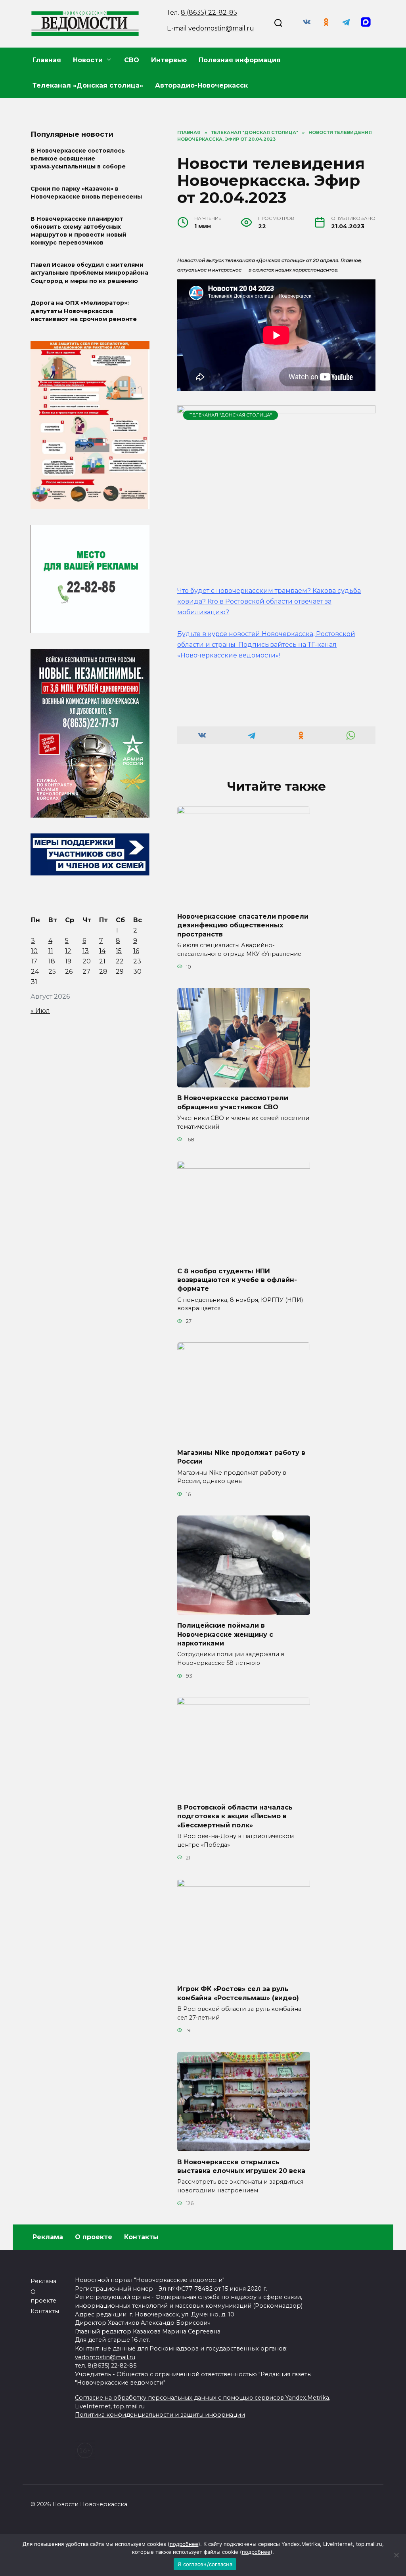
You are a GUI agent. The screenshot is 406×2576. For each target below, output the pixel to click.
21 (102, 961)
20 (87, 961)
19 (68, 961)
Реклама (48, 2237)
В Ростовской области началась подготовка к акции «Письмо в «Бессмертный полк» (235, 1816)
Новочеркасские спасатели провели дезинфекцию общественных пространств (243, 925)
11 (51, 951)
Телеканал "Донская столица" (231, 415)
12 (68, 951)
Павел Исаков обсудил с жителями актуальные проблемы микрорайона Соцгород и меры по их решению (89, 273)
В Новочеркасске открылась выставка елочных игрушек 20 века (241, 2166)
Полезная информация (240, 60)
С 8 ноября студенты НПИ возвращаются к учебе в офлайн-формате (237, 1280)
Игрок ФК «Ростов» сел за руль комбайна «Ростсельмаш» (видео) (238, 1993)
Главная (47, 60)
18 (52, 961)
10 (34, 951)
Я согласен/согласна (205, 2564)
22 (120, 961)
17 (34, 961)
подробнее (184, 2544)
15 (119, 951)
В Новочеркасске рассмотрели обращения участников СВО (233, 1102)
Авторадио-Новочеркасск (201, 85)
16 (136, 951)
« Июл (40, 1011)
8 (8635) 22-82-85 (209, 12)
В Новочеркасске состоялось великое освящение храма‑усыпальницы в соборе (78, 159)
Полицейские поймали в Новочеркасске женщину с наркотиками (225, 1634)
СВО (132, 60)
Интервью (169, 60)
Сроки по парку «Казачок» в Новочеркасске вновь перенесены (86, 193)
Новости (88, 60)
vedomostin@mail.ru (221, 28)
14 (102, 951)
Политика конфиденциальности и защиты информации (160, 2415)
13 (86, 951)
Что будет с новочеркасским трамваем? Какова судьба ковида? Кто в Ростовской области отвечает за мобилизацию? (269, 601)
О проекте (94, 2237)
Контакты (141, 2237)
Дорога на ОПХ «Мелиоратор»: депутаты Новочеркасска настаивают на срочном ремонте (84, 311)
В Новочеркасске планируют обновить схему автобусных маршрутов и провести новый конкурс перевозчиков (79, 231)
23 (137, 961)
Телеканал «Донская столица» (88, 85)
